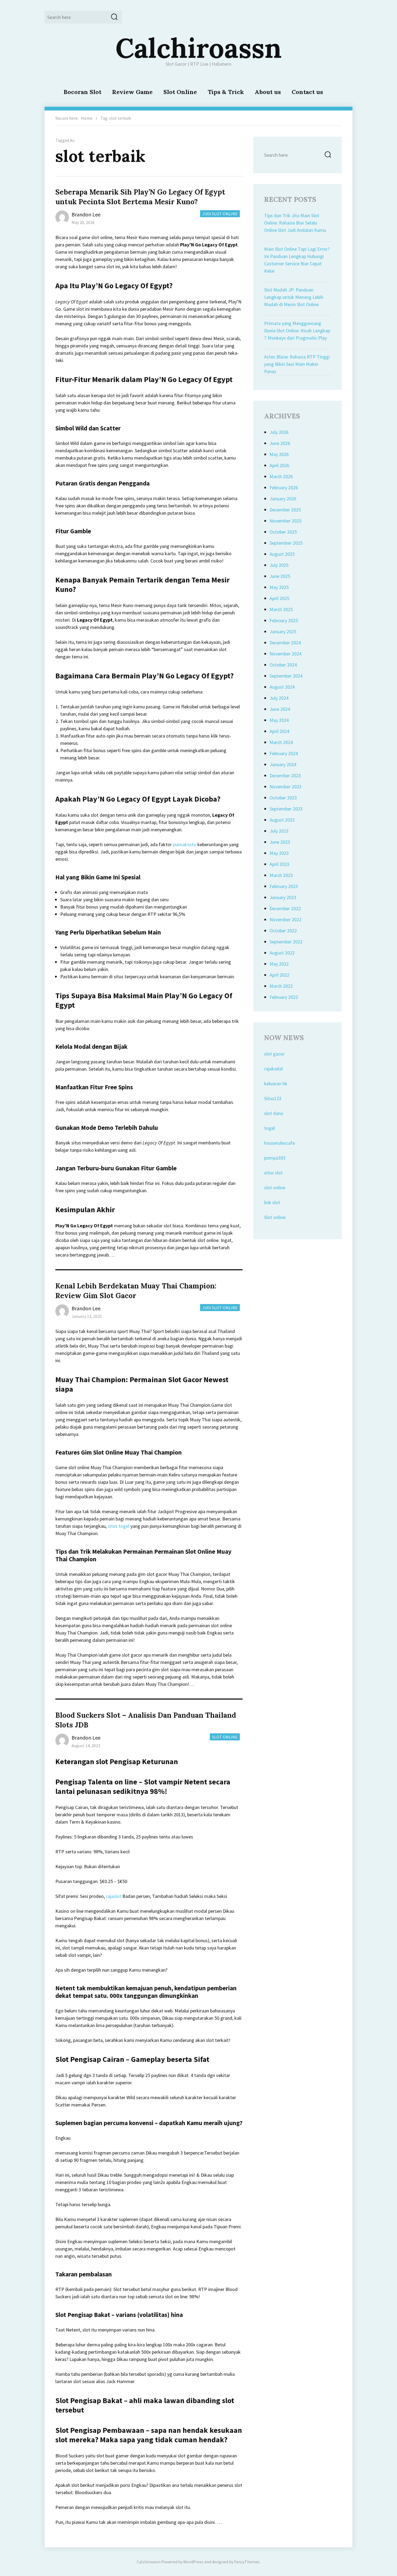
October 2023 (283, 798)
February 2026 (284, 488)
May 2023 (279, 853)
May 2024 (279, 720)
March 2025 (281, 609)
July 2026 (279, 432)
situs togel (119, 1526)
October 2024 (283, 665)
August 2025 (282, 554)
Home (87, 118)
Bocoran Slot (82, 92)
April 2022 (279, 975)
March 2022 (281, 986)
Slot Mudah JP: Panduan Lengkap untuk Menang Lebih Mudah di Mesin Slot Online (294, 297)
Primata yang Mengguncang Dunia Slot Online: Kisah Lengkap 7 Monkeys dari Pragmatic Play (297, 331)
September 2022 (286, 942)
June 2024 (280, 709)
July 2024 (279, 698)
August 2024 (282, 687)
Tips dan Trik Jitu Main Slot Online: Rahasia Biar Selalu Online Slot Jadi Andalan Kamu (295, 223)
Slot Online (180, 92)
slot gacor (274, 1054)
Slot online (275, 1217)
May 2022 (279, 964)
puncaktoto (185, 844)
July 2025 (279, 565)
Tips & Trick (226, 92)
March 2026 (281, 476)
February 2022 (284, 997)
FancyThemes (247, 2562)
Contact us (307, 92)
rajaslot (114, 1896)
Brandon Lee (86, 214)
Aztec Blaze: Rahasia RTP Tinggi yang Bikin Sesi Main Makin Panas (297, 364)
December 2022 (285, 908)
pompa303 (275, 1158)
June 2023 (280, 842)
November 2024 (285, 654)
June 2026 (280, 443)
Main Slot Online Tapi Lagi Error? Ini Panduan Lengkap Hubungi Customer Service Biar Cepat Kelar (297, 260)
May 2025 (279, 587)
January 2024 (283, 764)
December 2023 (285, 776)
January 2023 (283, 897)
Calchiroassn (199, 48)
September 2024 (286, 676)
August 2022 (282, 953)
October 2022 (283, 931)
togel (270, 1128)
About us (268, 92)
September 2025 (286, 543)
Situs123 (273, 1098)
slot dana (274, 1113)
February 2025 (284, 620)
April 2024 (279, 731)
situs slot (273, 1173)
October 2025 (283, 532)
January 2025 (283, 632)
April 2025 (279, 598)
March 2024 (281, 742)
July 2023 (279, 831)
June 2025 (280, 576)
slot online (275, 1187)
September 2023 (286, 809)
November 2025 (285, 521)
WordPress (193, 2562)
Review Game (132, 92)
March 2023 (281, 875)
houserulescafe (280, 1143)
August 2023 (282, 820)
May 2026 (279, 454)
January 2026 (283, 499)
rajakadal (273, 1069)
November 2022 (285, 919)
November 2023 (285, 787)
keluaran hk (276, 1083)
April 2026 (279, 465)
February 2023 (284, 886)
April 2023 (279, 864)
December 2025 (285, 510)
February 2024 (284, 753)
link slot (272, 1202)
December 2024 (285, 643)
